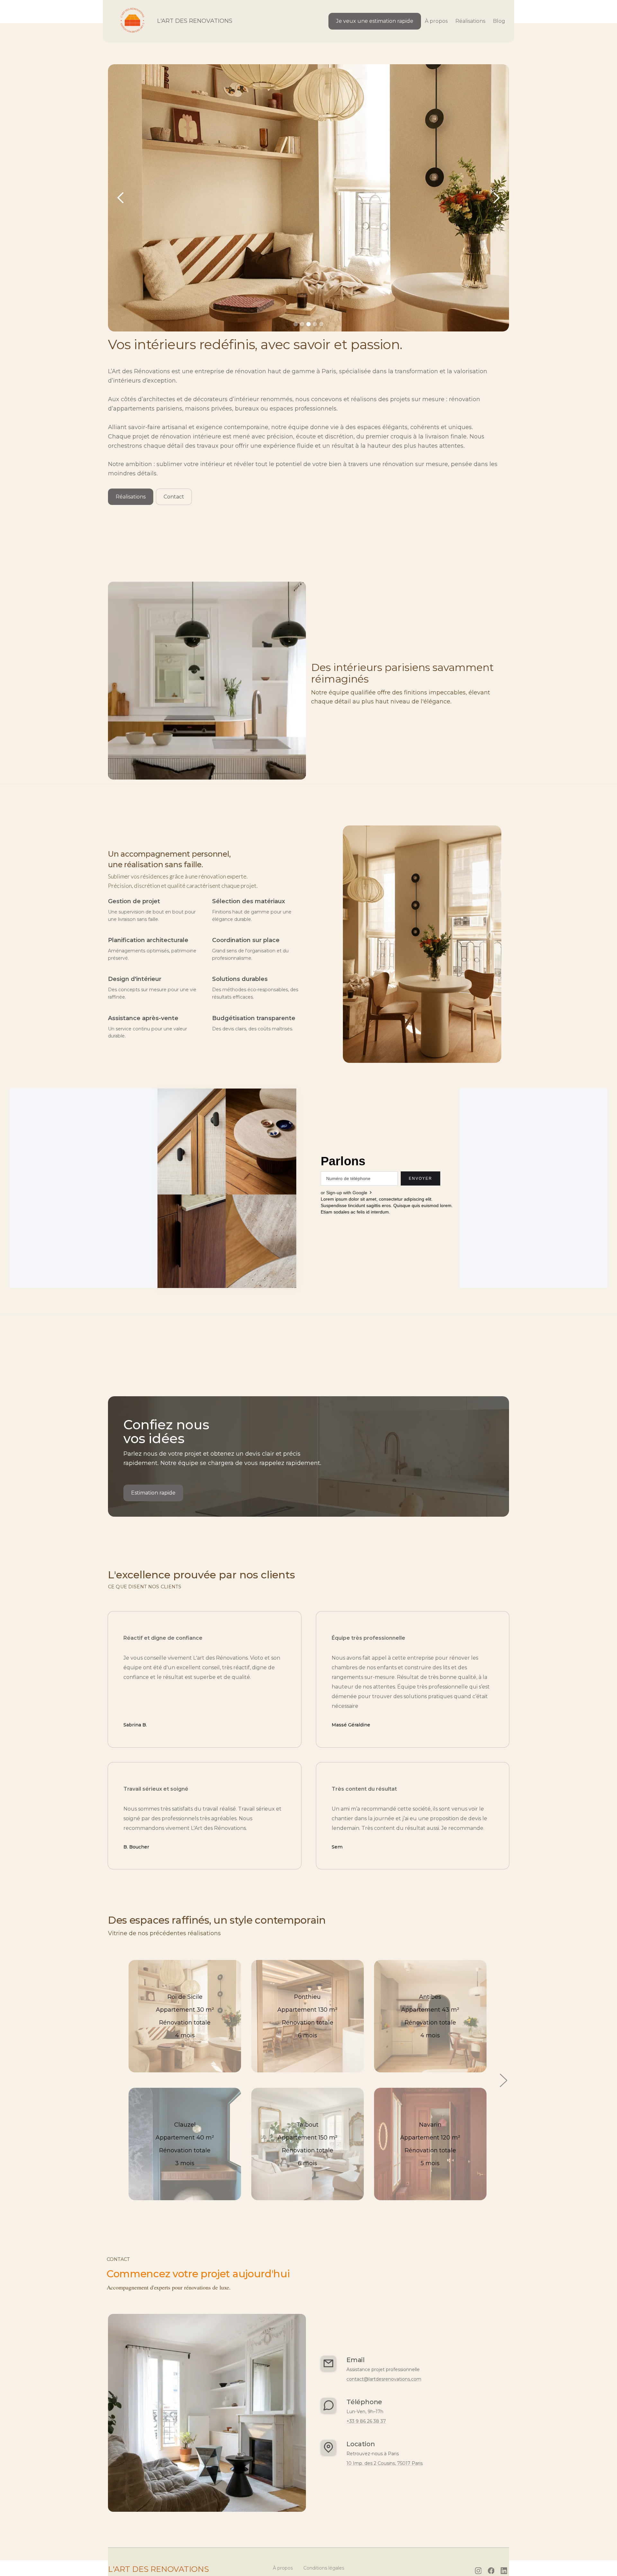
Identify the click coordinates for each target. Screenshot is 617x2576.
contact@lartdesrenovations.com (384, 2379)
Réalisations (131, 497)
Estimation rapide (153, 1493)
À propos (436, 21)
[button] (121, 198)
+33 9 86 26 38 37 (366, 2421)
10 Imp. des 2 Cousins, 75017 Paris (385, 2463)
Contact (174, 497)
